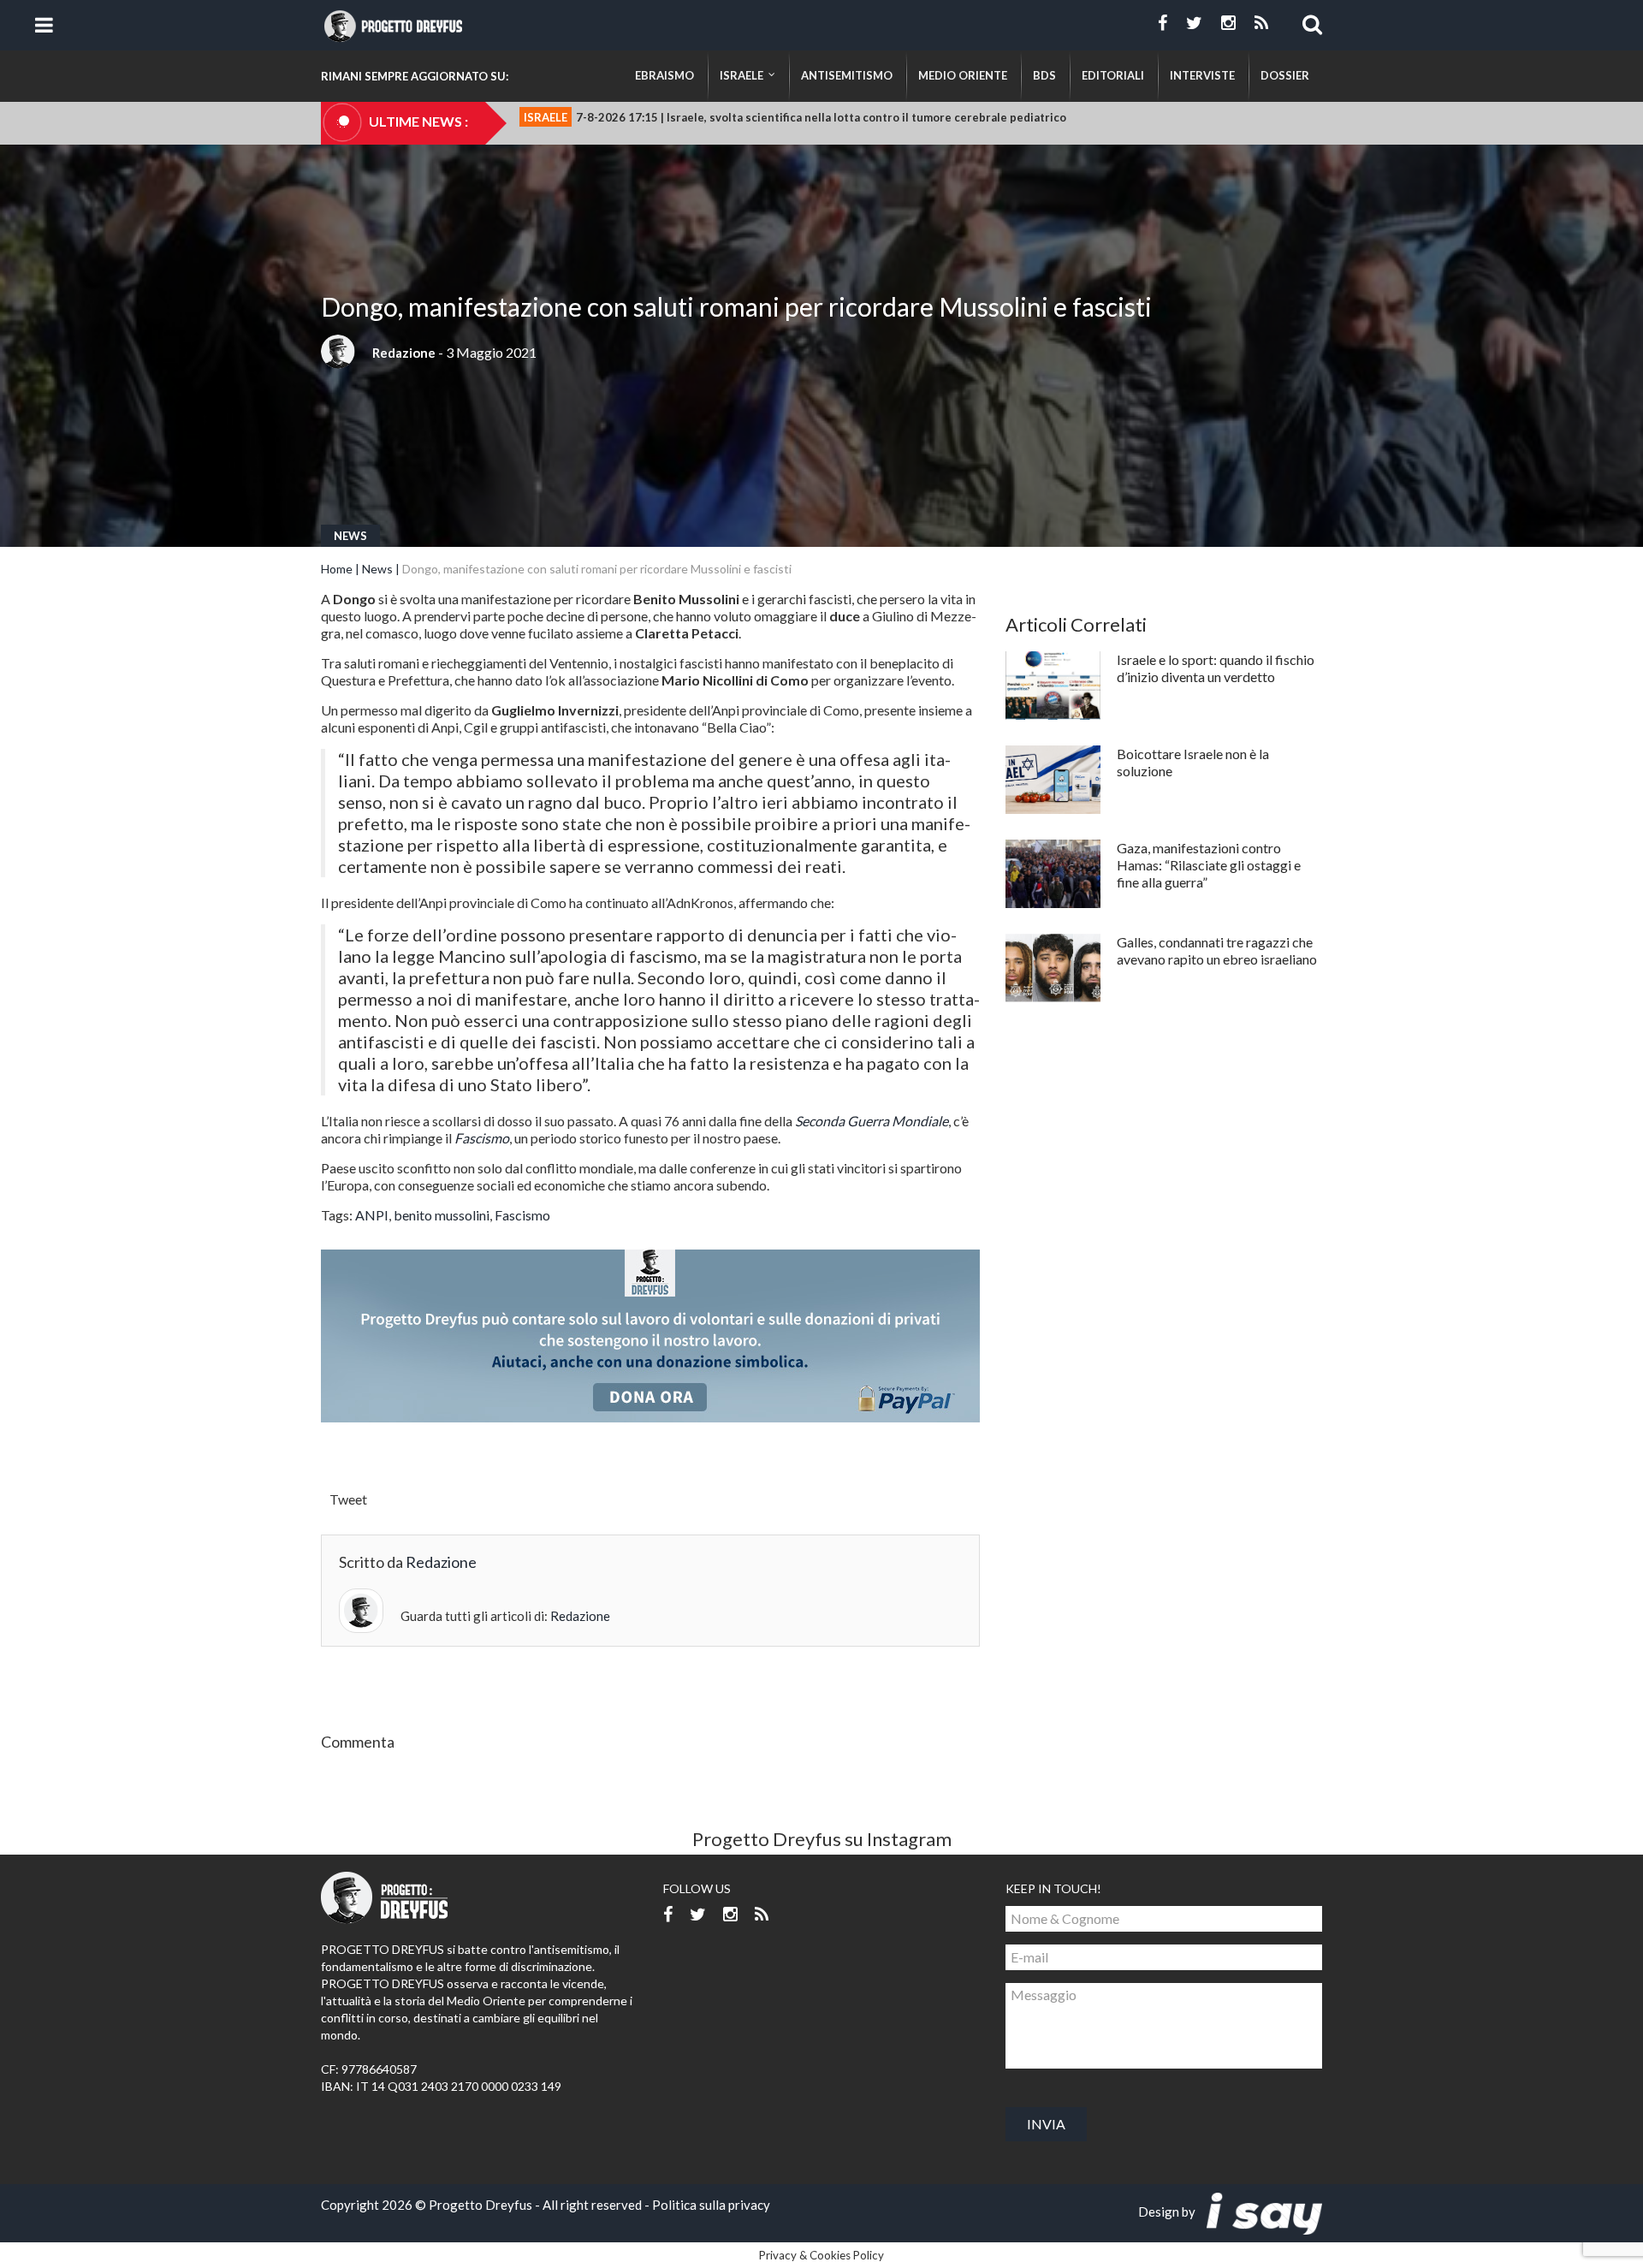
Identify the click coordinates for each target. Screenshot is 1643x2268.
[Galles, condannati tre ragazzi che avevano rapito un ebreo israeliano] (1053, 968)
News (350, 536)
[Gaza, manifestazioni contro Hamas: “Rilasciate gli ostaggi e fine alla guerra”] (1053, 874)
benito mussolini (442, 1215)
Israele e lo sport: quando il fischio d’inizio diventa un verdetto (1216, 668)
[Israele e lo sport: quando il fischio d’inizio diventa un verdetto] (1053, 686)
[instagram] (1228, 23)
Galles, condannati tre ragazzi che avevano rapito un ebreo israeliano (1217, 950)
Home (337, 569)
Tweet (348, 1499)
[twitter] (1194, 23)
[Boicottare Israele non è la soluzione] (1053, 780)
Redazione (404, 353)
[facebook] (1163, 23)
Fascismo (522, 1215)
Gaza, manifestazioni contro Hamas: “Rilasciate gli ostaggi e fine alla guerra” (1209, 865)
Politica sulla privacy (711, 2205)
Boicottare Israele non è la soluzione (1193, 762)
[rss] (1261, 23)
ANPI (372, 1215)
